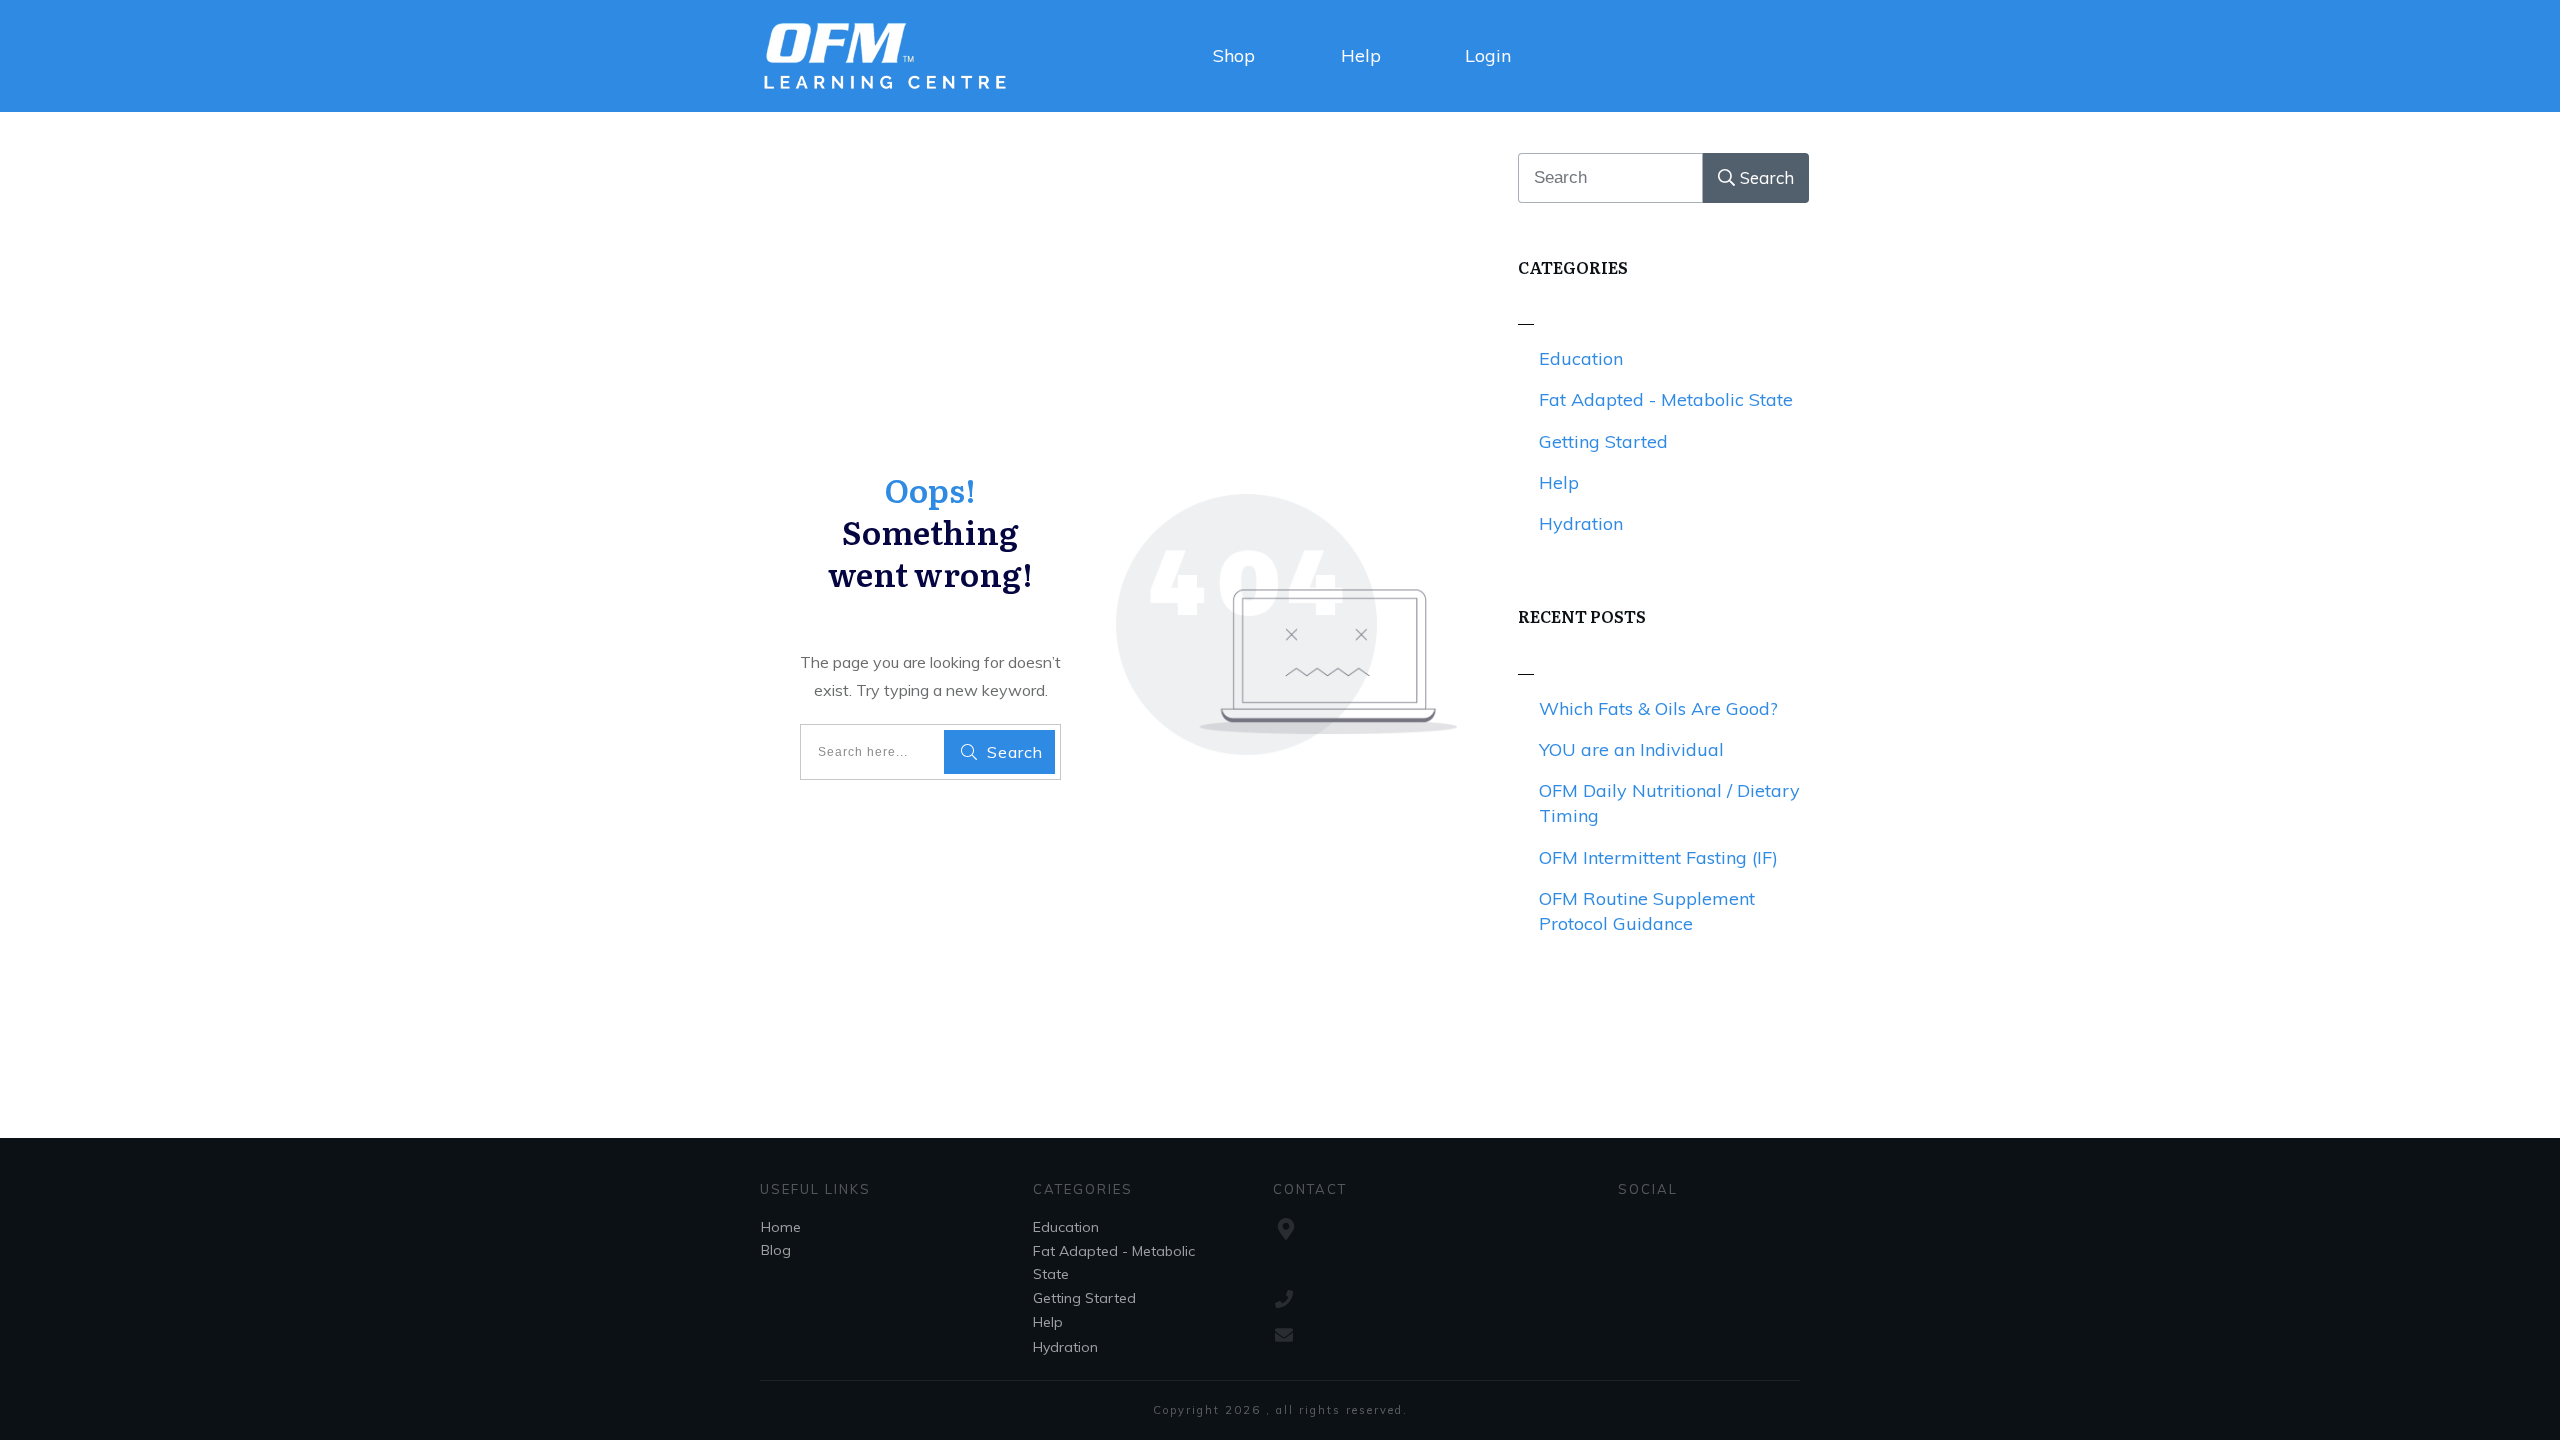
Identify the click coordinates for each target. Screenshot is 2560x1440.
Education (1581, 358)
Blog (776, 1250)
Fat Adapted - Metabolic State (1666, 399)
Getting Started (1603, 441)
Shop (1234, 55)
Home (781, 1227)
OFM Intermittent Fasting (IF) (1658, 857)
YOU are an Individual (1631, 749)
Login (1488, 55)
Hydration (1581, 523)
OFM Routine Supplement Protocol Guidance (1647, 911)
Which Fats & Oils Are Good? (1658, 708)
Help (1361, 55)
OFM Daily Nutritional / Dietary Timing (1669, 803)
